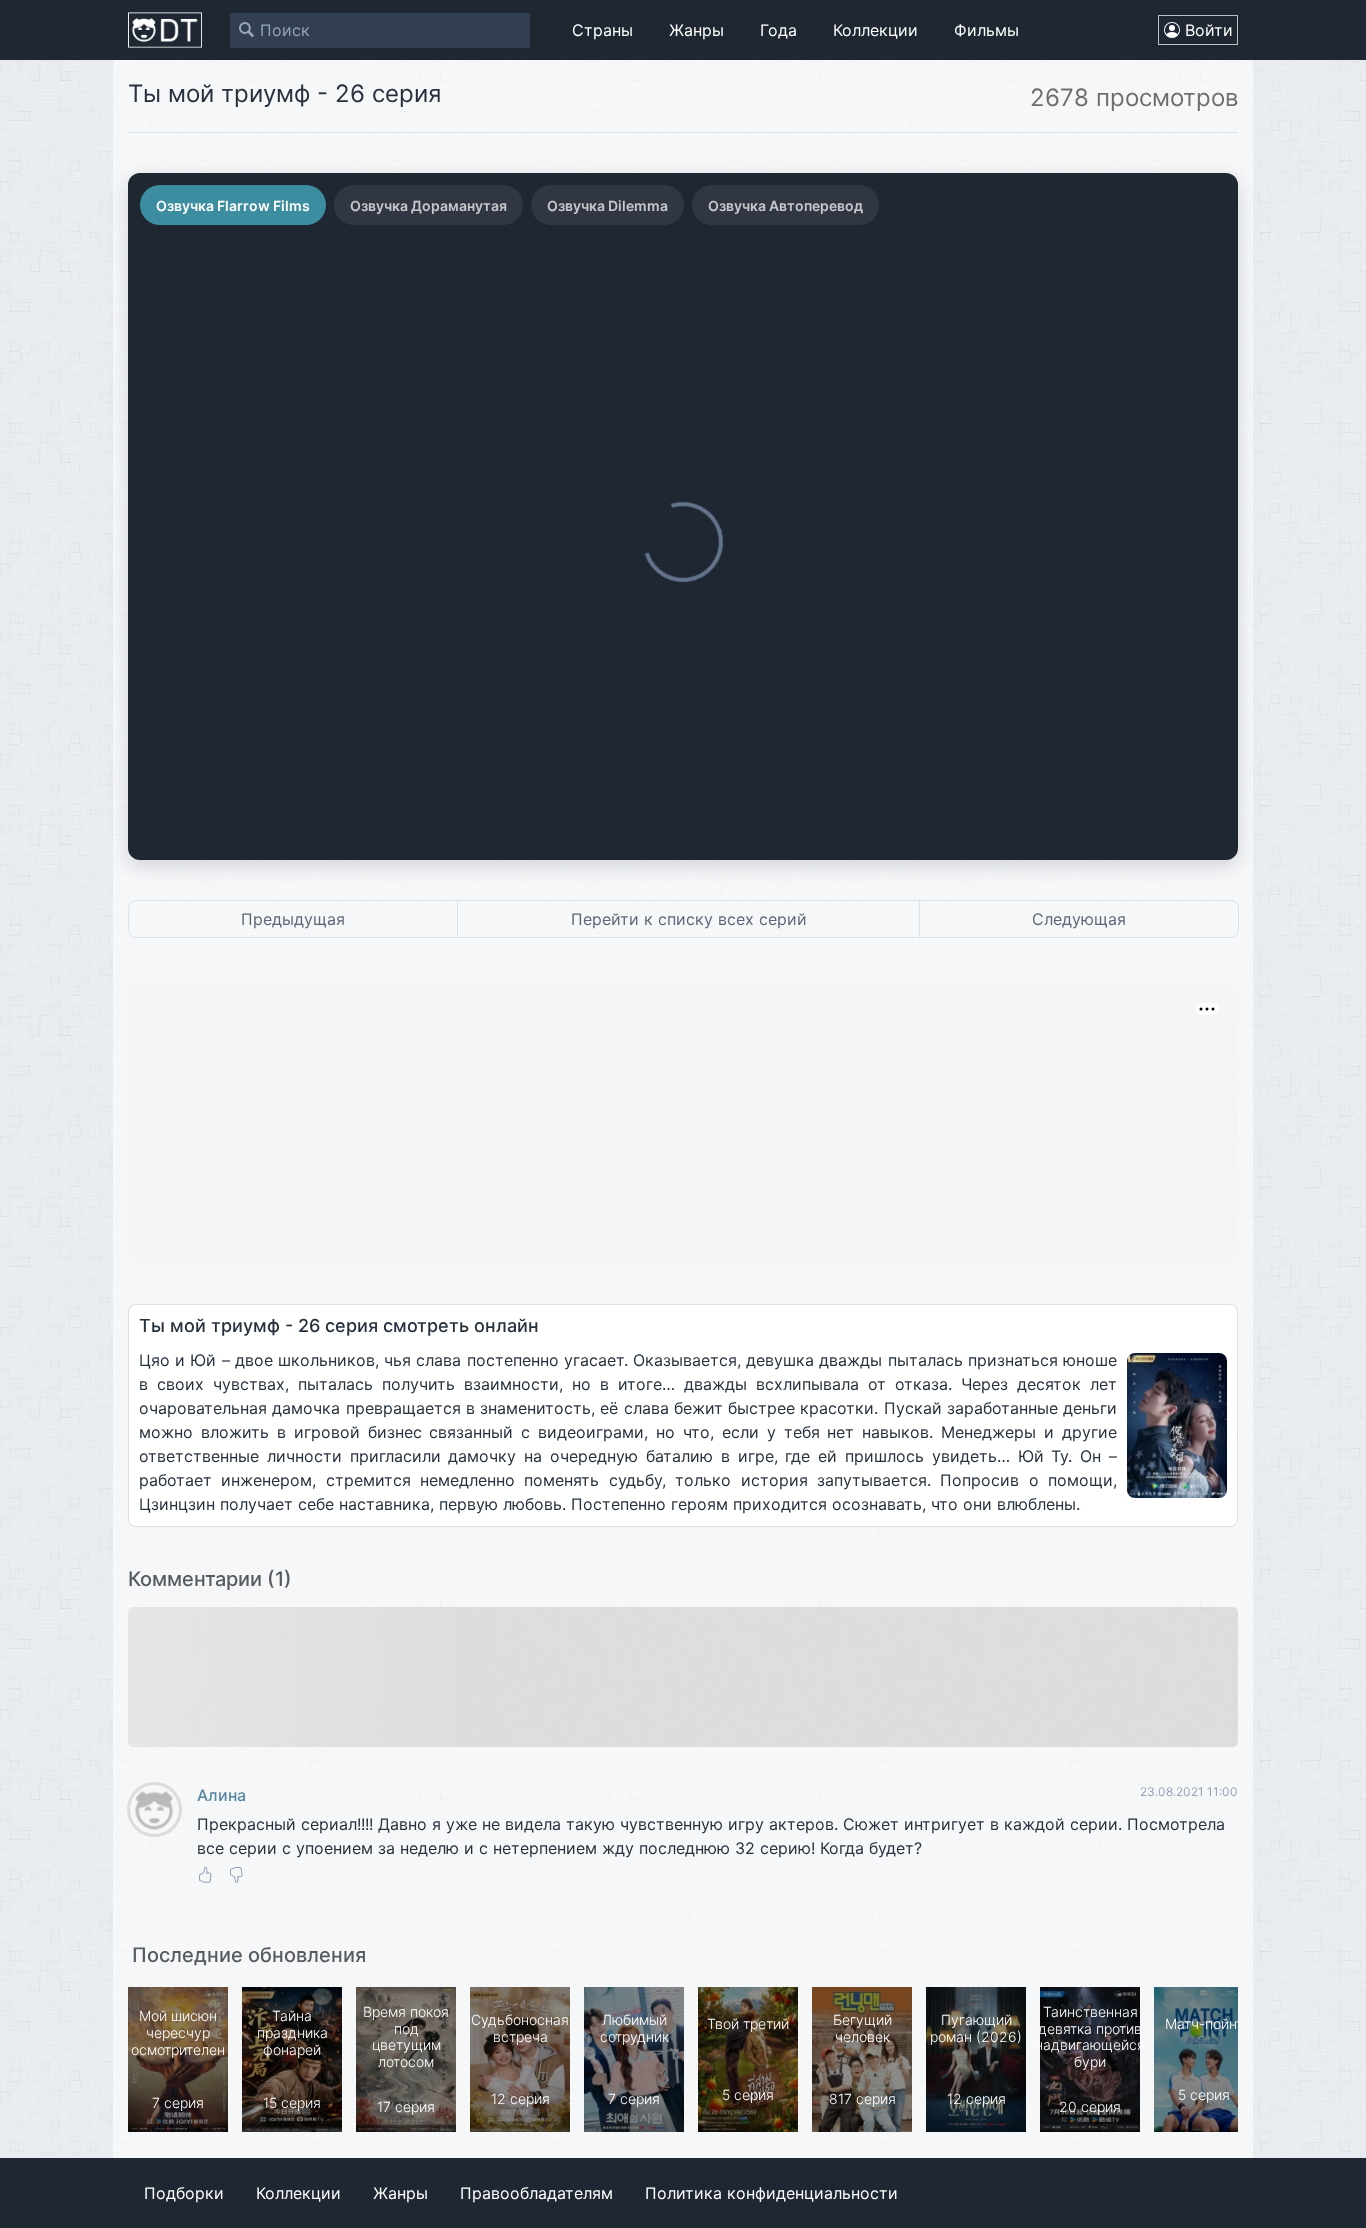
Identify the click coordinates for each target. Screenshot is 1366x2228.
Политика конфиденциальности (771, 2193)
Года (778, 30)
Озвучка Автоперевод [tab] (785, 205)
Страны (602, 30)
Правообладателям (536, 2193)
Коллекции (875, 30)
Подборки (184, 2193)
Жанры (696, 30)
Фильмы (986, 30)
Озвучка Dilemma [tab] (607, 205)
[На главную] (165, 30)
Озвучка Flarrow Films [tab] (233, 205)
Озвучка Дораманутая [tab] (428, 205)
